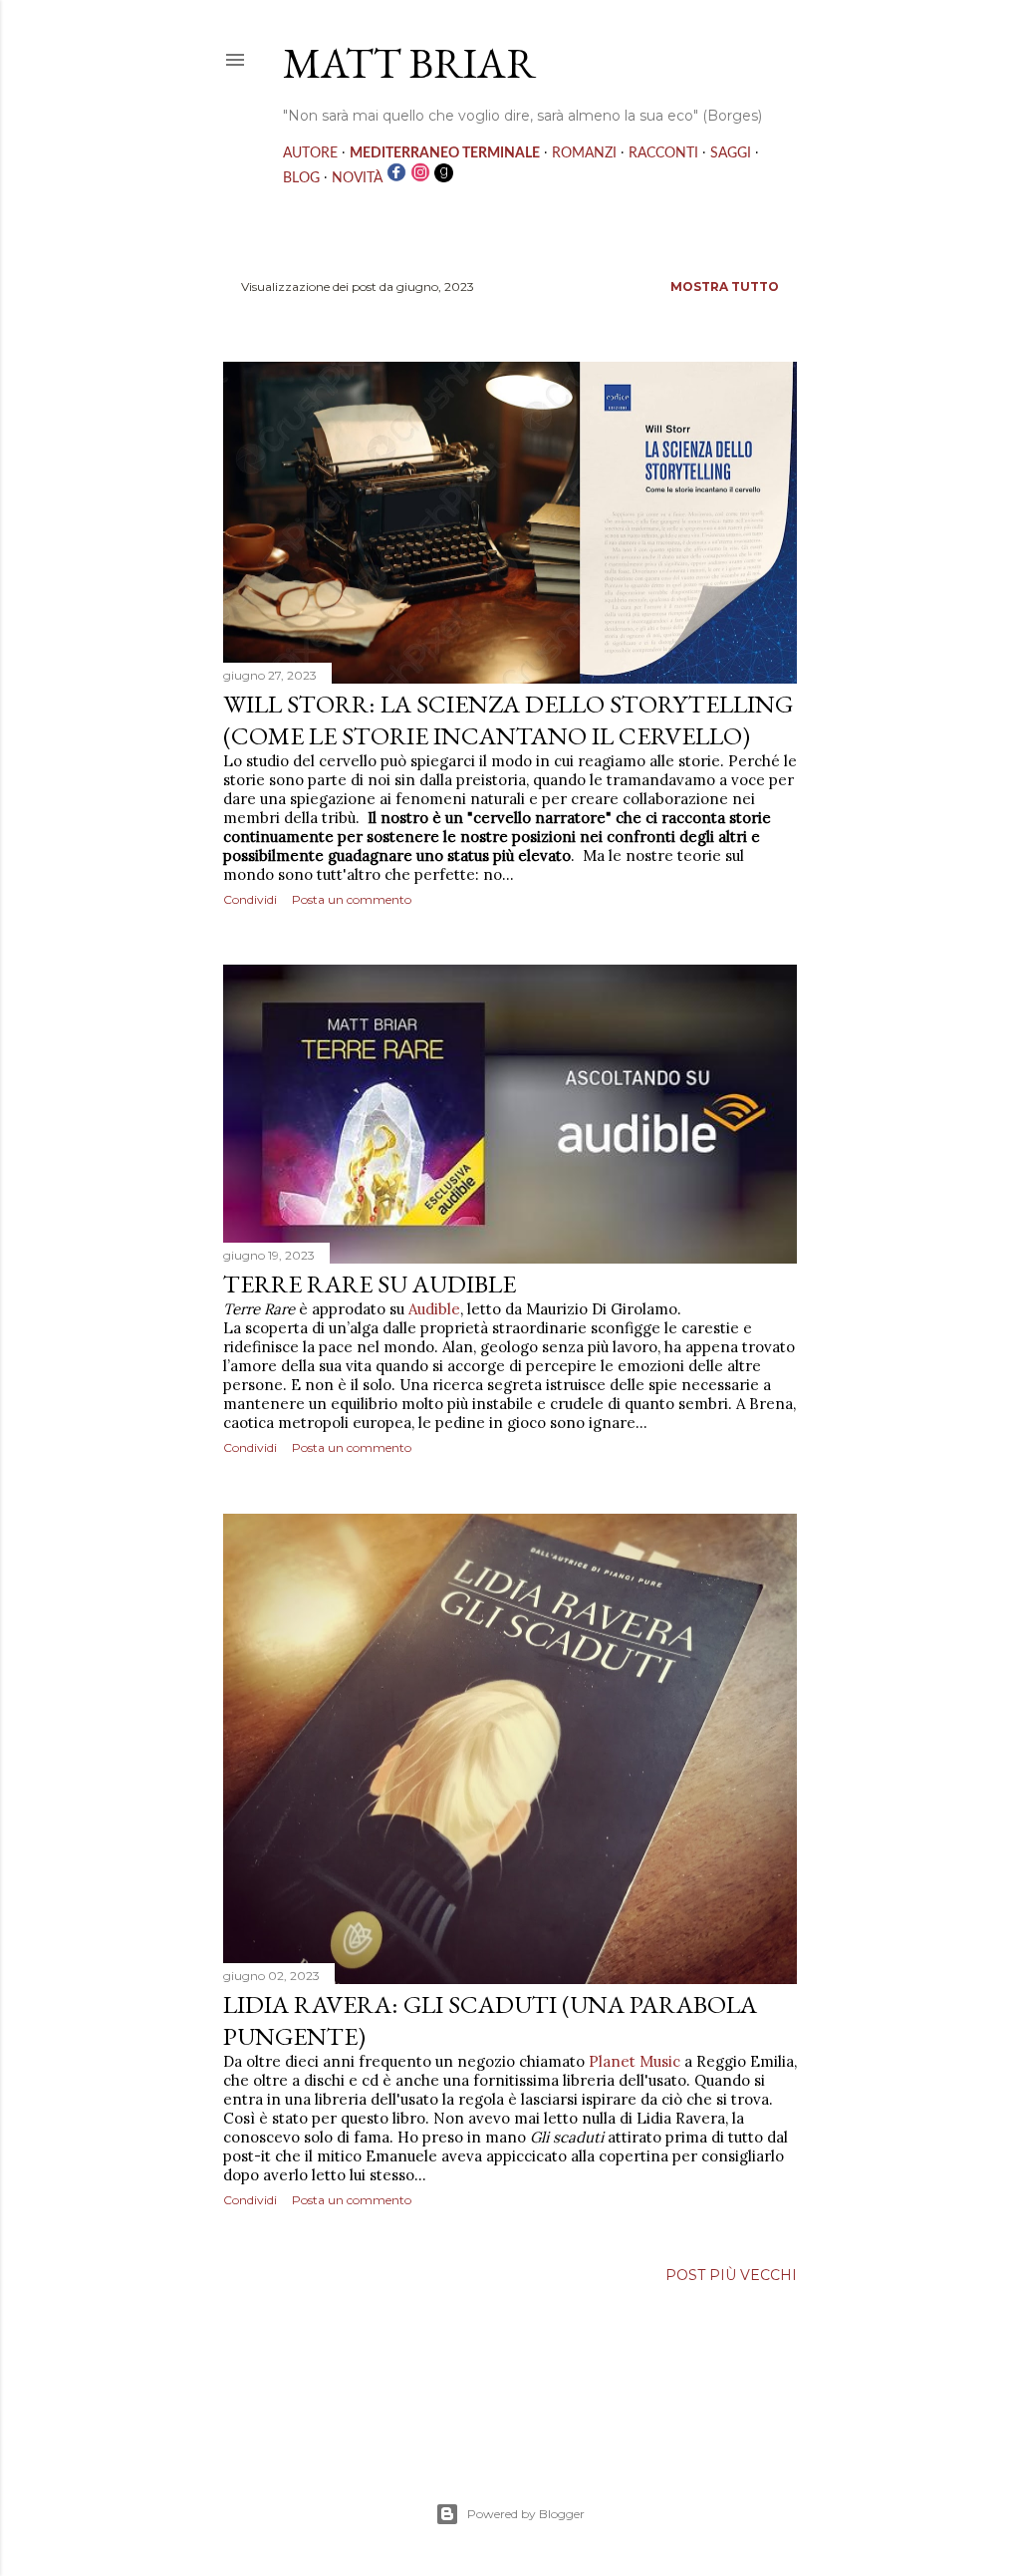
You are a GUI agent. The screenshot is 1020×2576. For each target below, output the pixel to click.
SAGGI (731, 153)
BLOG (301, 178)
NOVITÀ (357, 178)
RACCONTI (663, 153)
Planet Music (635, 2061)
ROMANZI (584, 153)
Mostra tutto (725, 286)
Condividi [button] (250, 899)
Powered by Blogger (526, 2514)
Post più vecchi (731, 2275)
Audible (434, 1309)
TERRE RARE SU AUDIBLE (370, 1284)
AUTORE (310, 153)
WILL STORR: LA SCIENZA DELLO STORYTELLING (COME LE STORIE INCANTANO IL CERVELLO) (508, 719)
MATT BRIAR (409, 63)
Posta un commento (352, 899)
